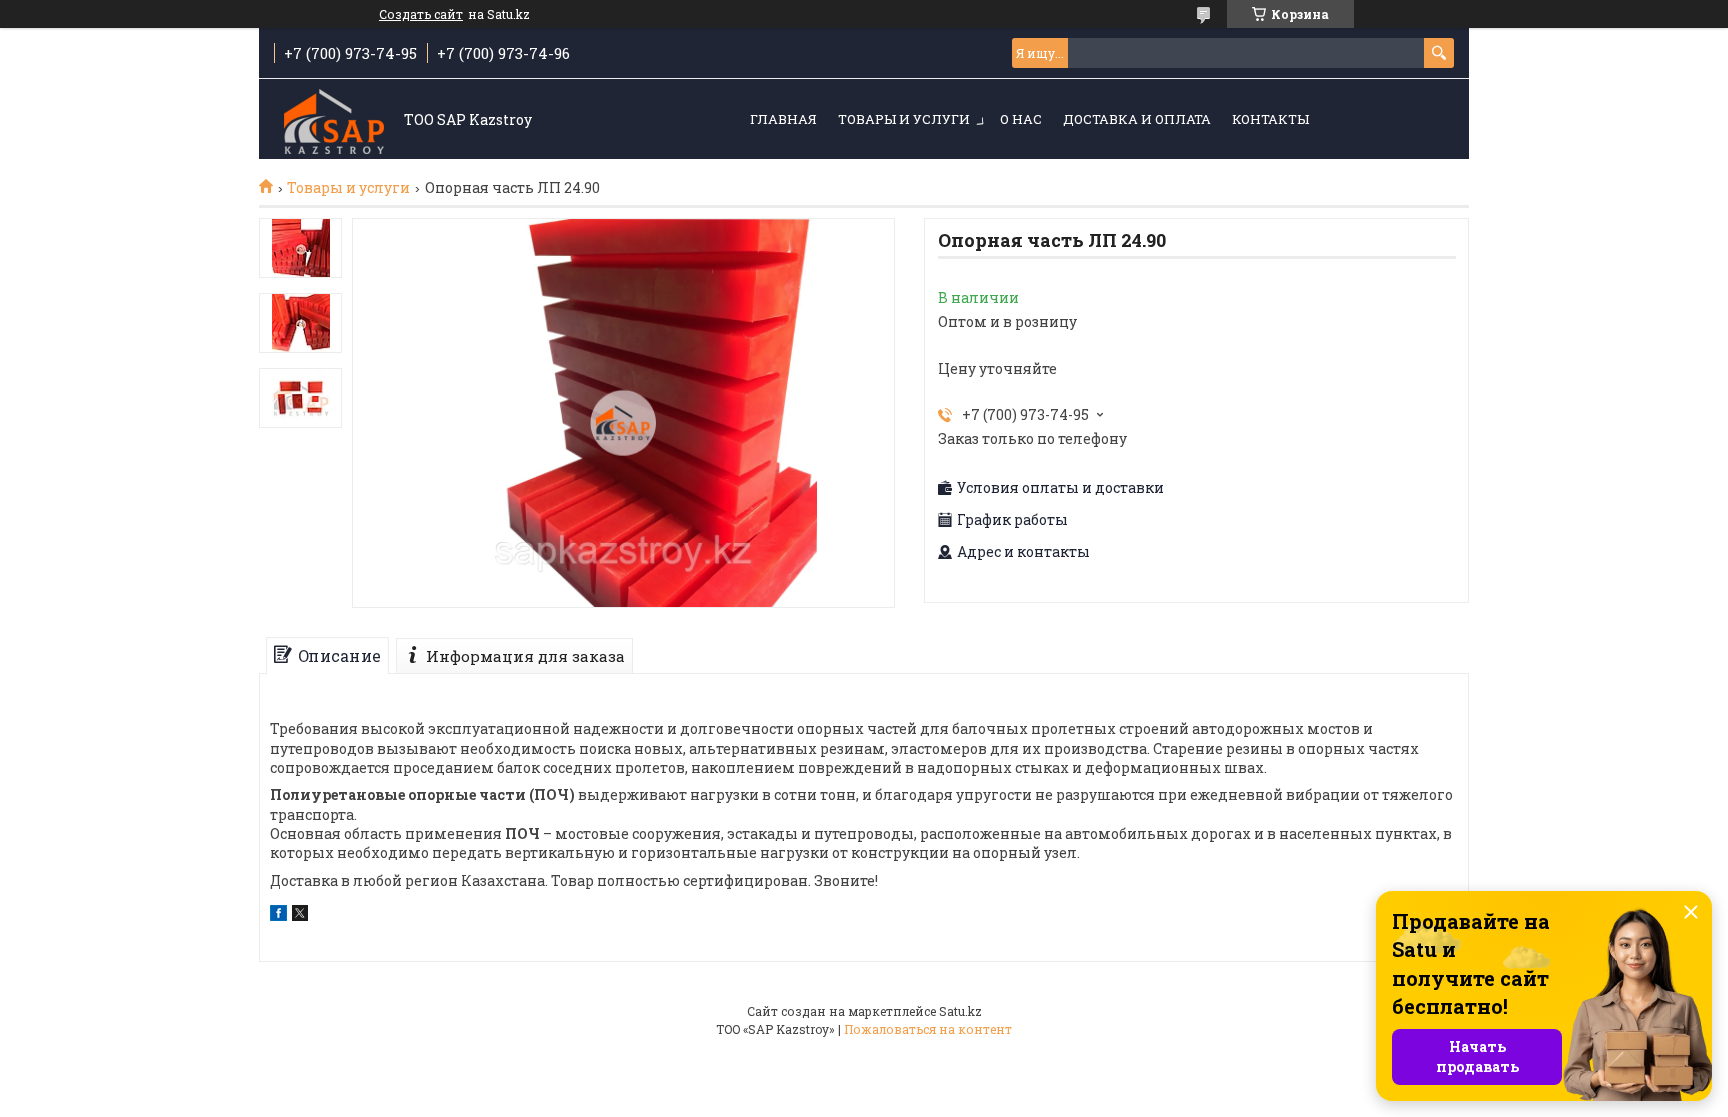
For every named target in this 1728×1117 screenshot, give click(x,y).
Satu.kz (960, 1011)
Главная (783, 119)
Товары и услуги (904, 119)
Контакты (1270, 119)
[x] (300, 915)
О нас (1021, 119)
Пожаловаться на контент (928, 1029)
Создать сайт (421, 14)
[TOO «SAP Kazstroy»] (334, 120)
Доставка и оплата (1137, 119)
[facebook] (278, 915)
